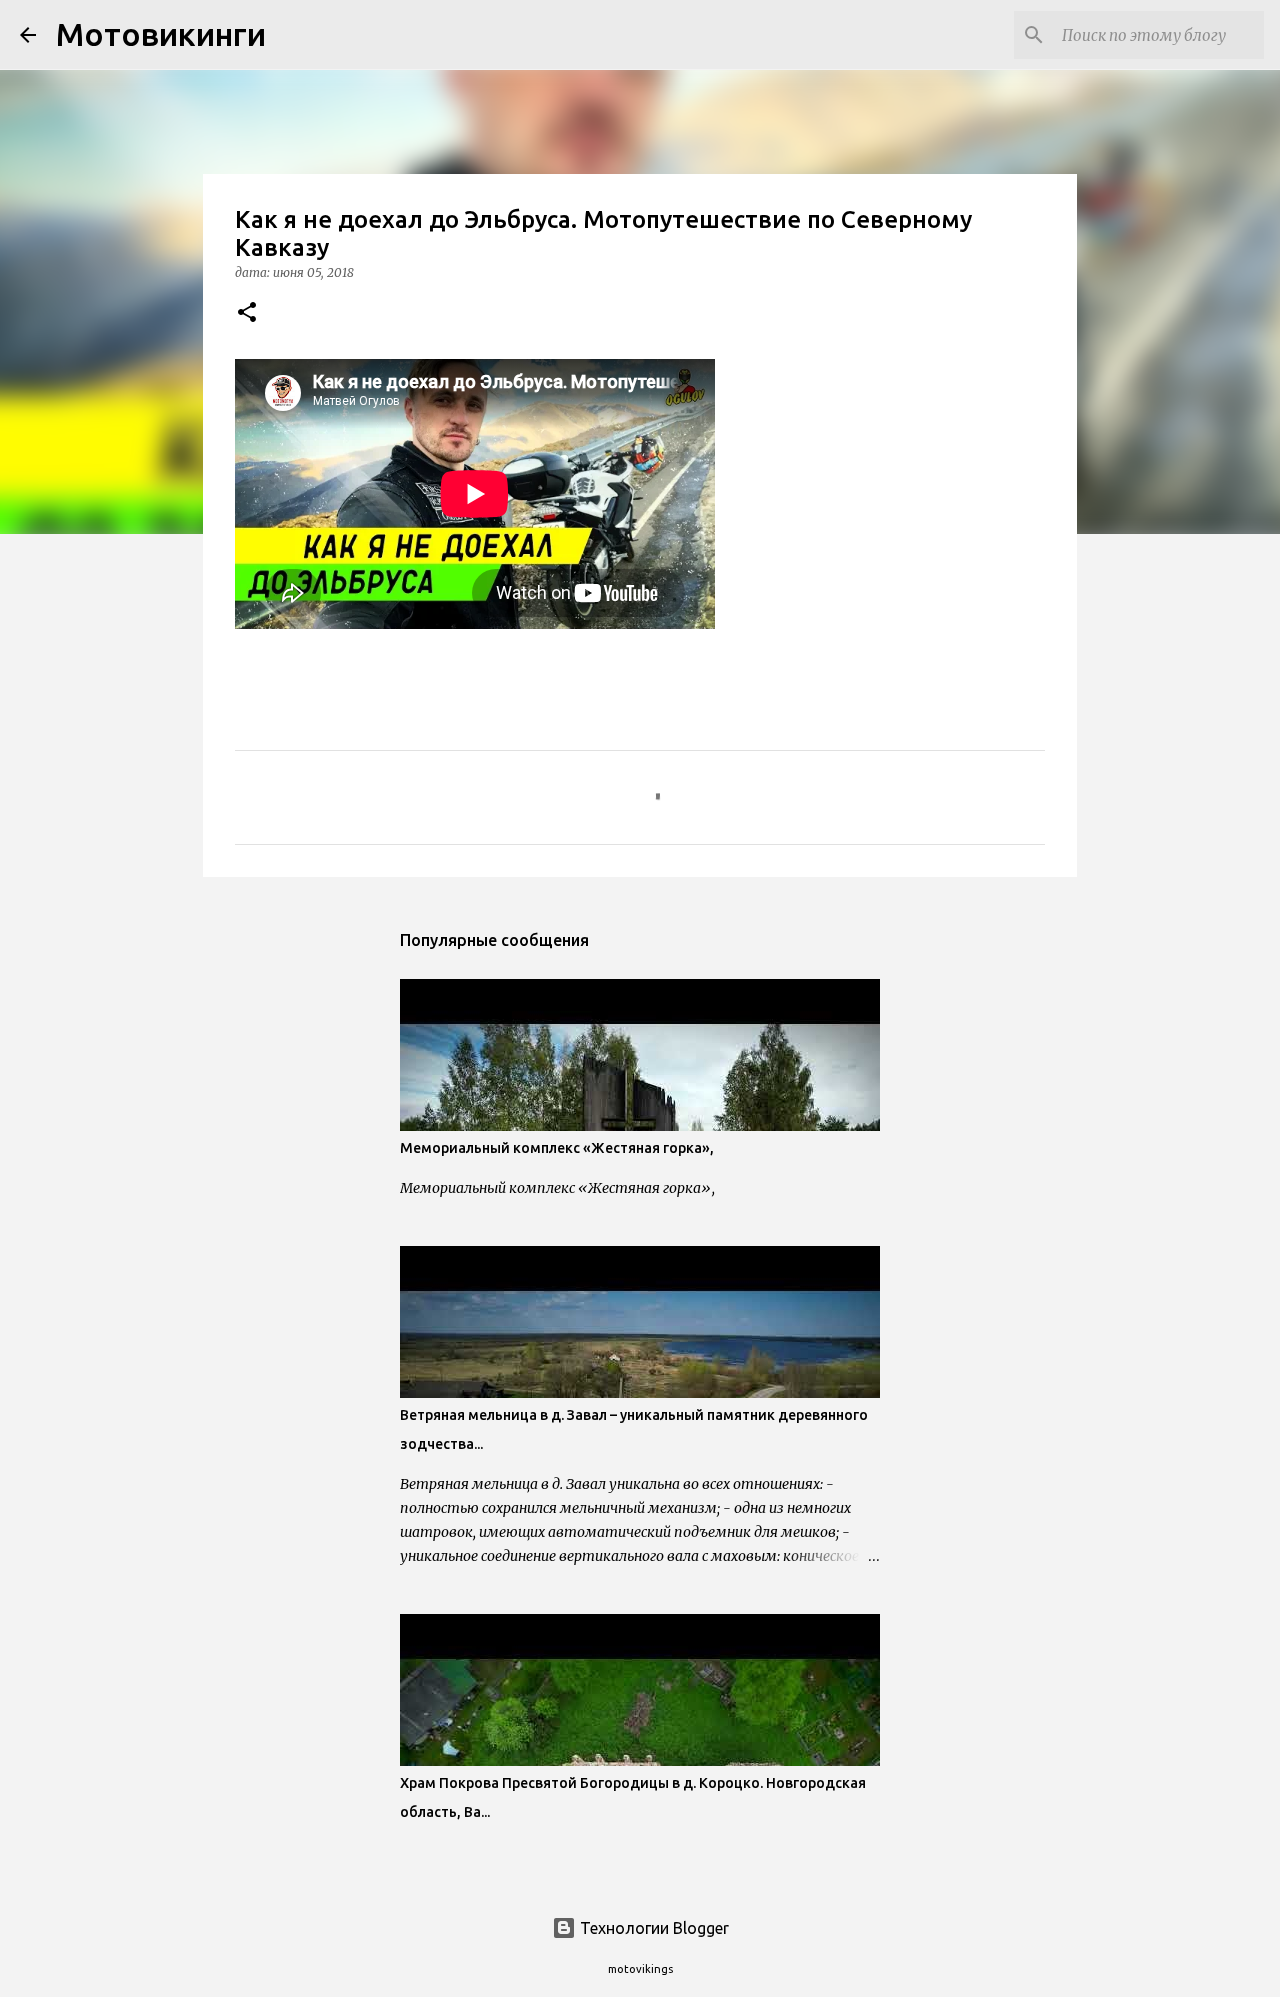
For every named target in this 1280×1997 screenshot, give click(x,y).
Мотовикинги (161, 34)
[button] (247, 313)
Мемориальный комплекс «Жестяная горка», (557, 1148)
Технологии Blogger (652, 1928)
